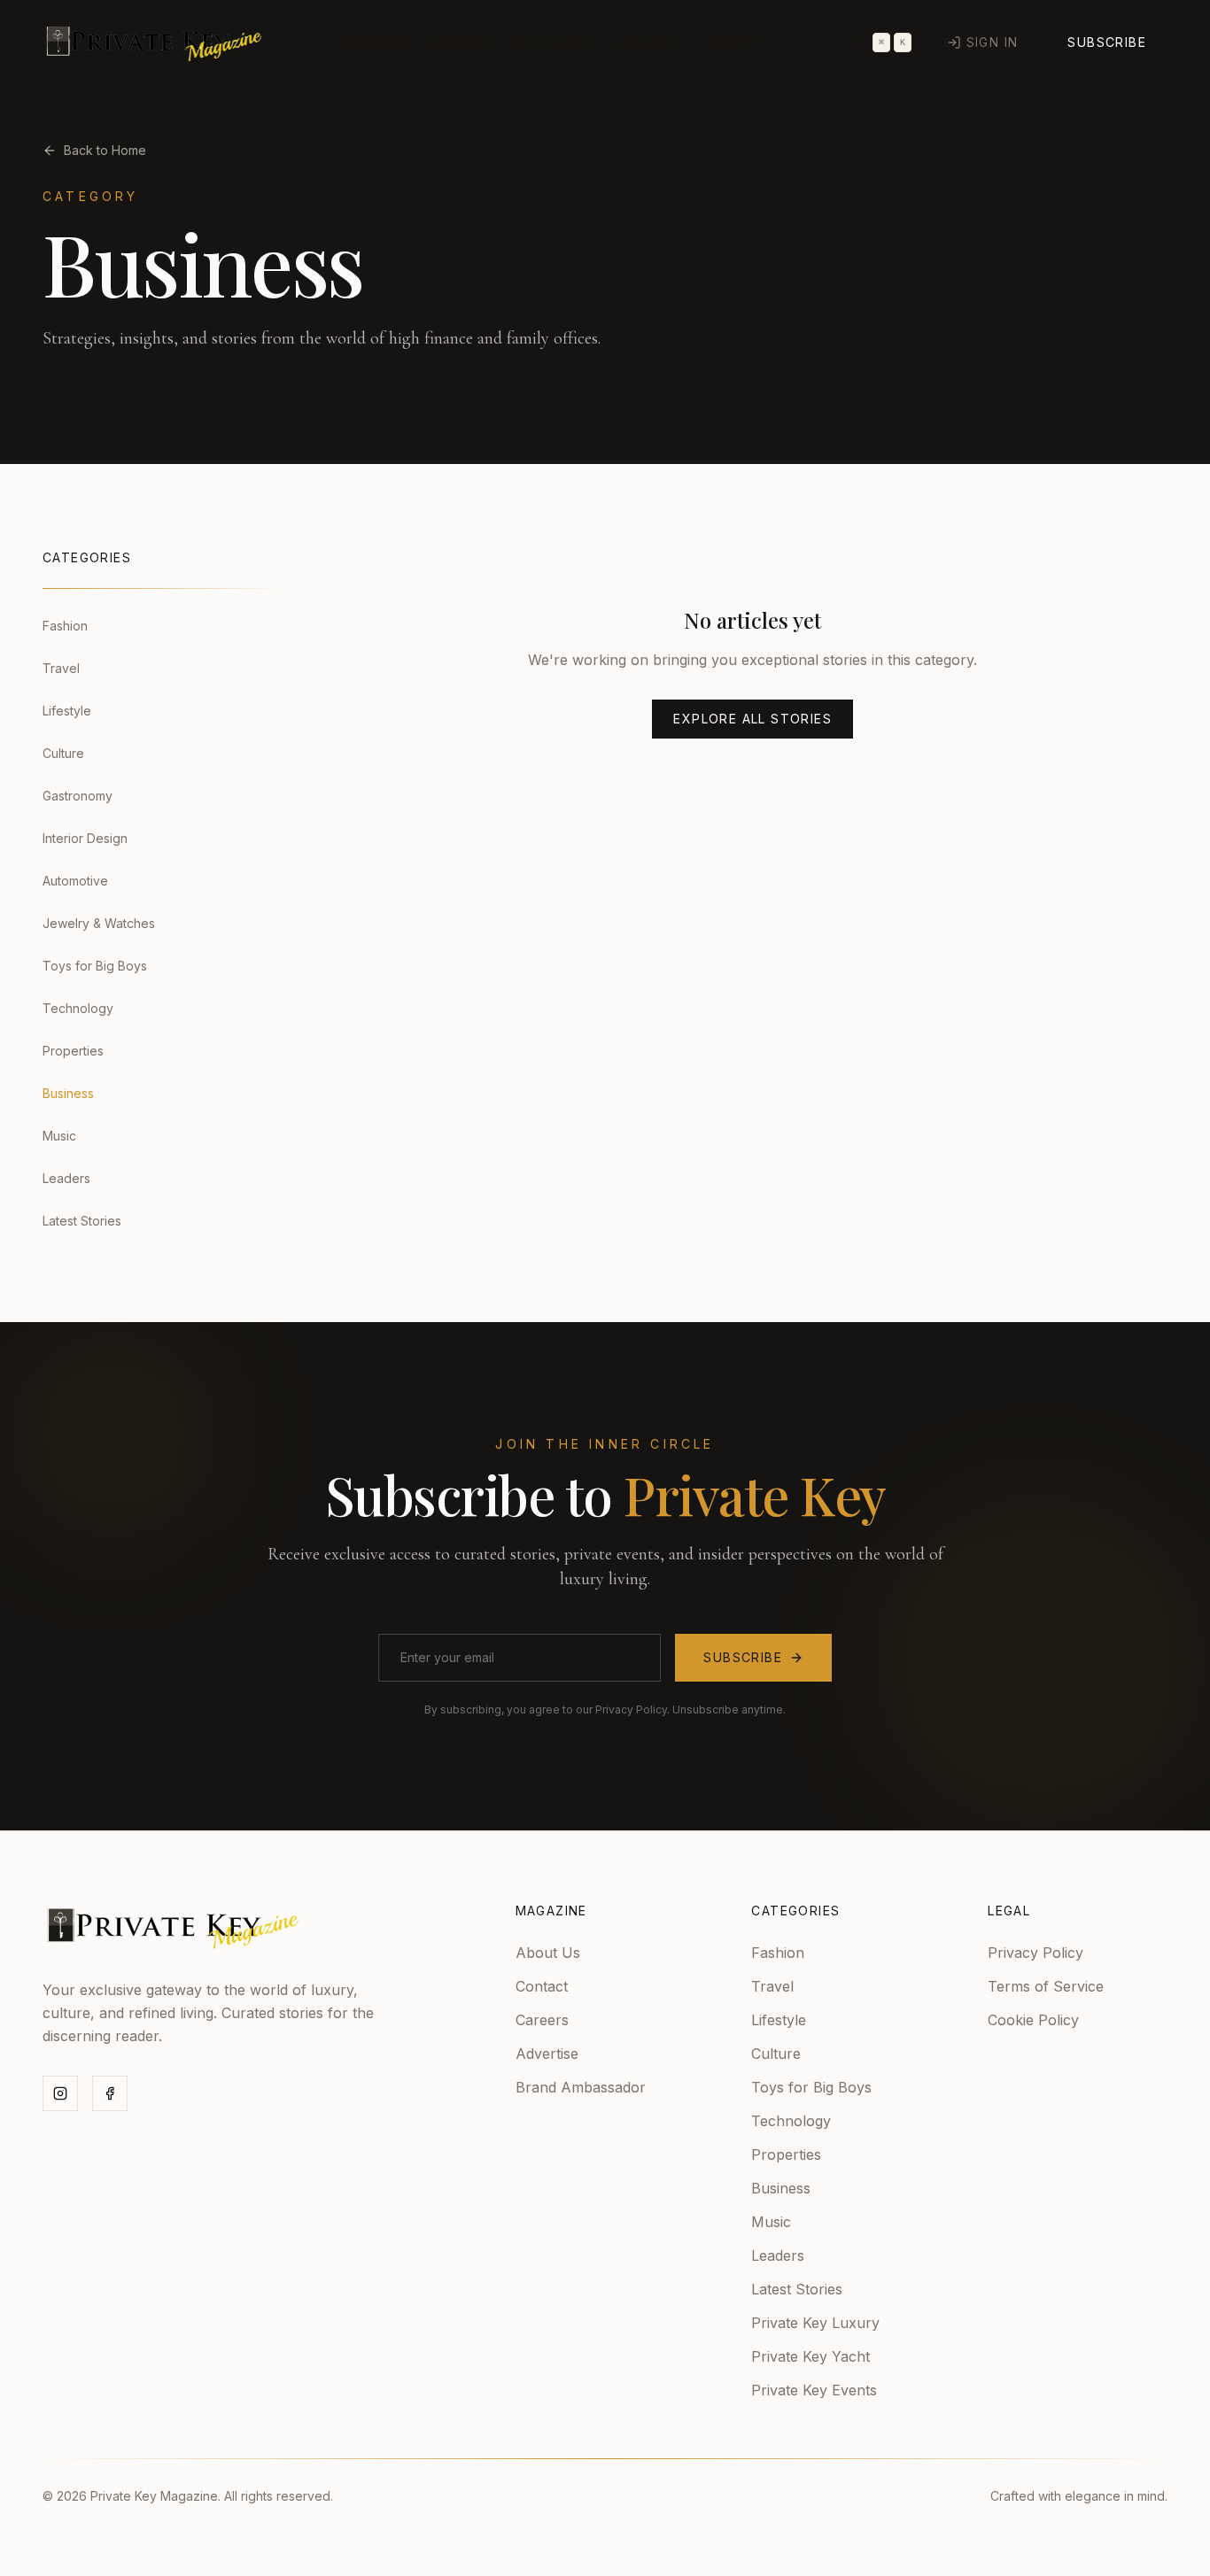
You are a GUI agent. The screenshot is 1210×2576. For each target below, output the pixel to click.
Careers (542, 2020)
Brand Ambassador (581, 2087)
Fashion (376, 43)
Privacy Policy (1035, 1953)
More (730, 40)
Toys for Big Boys (811, 2087)
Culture (650, 43)
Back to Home (105, 150)
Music (771, 2222)
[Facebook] (110, 2093)
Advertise (547, 2054)
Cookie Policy (1033, 2020)
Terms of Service (1046, 1986)
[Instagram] (60, 2093)
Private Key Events (814, 2390)
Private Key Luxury (815, 2323)
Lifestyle (553, 43)
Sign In (993, 42)
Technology (791, 2121)
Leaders (778, 2255)
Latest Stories (797, 2289)
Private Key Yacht (811, 2356)
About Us (548, 1953)
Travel (462, 43)
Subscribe (1107, 42)
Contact (542, 1986)
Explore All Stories (752, 719)
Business (781, 2188)
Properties (786, 2154)
